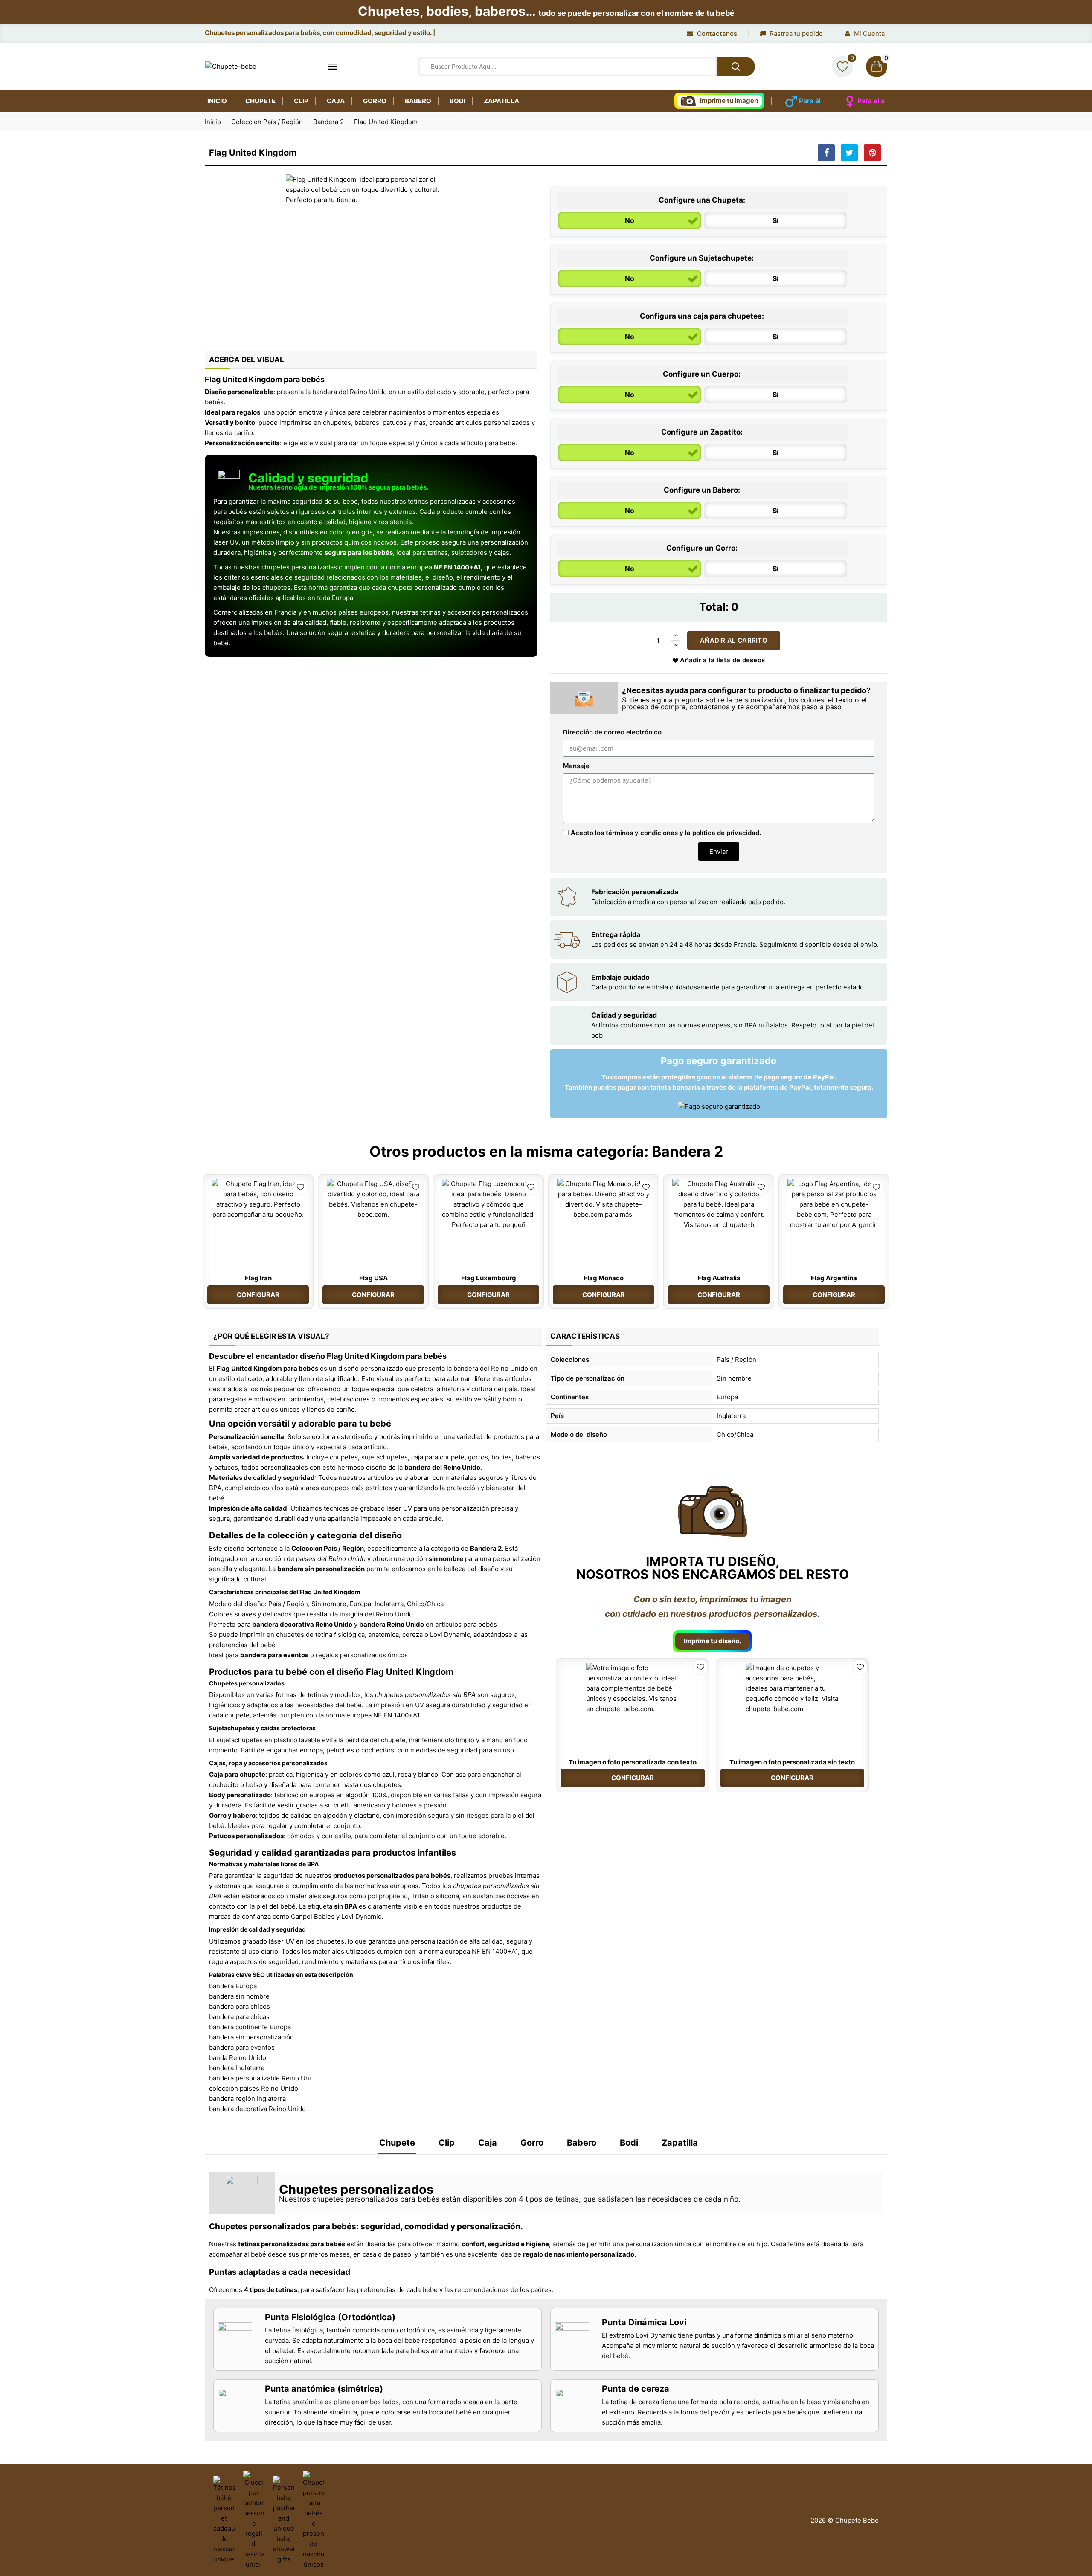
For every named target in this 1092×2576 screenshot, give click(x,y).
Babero (418, 101)
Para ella (871, 101)
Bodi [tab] (629, 2143)
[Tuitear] (849, 153)
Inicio (217, 101)
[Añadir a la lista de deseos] (301, 1187)
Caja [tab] (488, 2143)
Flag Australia (719, 1278)
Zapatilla (501, 101)
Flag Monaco (604, 1278)
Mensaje (576, 766)
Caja (336, 101)
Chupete (260, 101)
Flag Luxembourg (489, 1278)
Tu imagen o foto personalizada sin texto (792, 1762)
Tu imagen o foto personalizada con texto (633, 1762)
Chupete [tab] (397, 2143)
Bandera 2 (687, 1151)
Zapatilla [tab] (680, 2143)
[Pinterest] (872, 153)
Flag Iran (258, 1278)
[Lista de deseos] (842, 67)
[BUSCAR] (736, 67)
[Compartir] (826, 153)
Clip (301, 101)
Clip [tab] (447, 2143)
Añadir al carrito (734, 640)
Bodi (457, 101)
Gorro (375, 101)
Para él (810, 101)
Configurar (258, 1295)
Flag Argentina (834, 1278)
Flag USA (373, 1278)
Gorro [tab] (532, 2143)
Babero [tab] (582, 2143)
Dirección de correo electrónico (612, 732)
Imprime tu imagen (729, 100)
